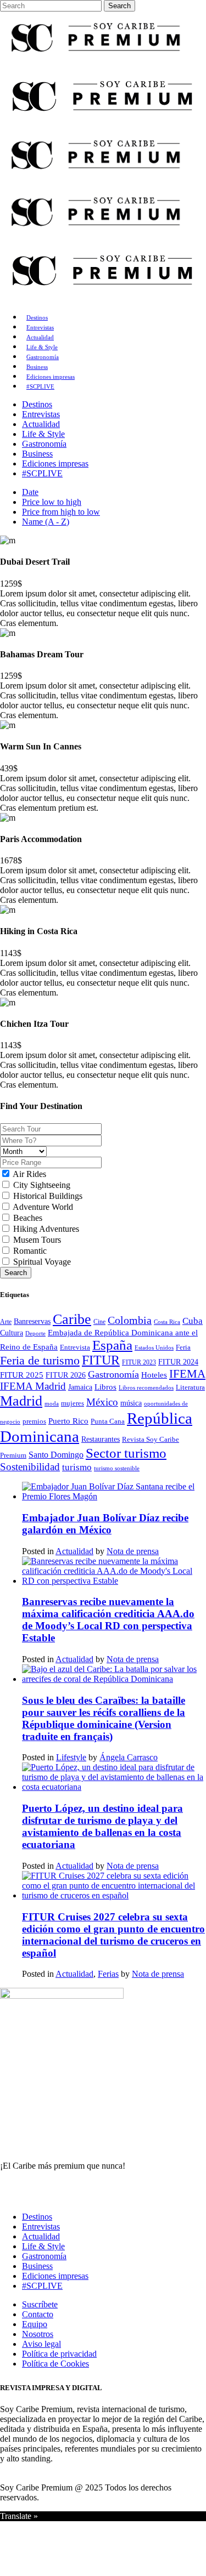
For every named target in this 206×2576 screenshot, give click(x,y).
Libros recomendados (146, 1387)
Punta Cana (108, 1421)
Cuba (193, 1321)
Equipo (35, 2324)
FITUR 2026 (66, 1375)
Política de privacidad (59, 2354)
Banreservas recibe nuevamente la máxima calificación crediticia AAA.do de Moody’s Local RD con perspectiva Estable (108, 1620)
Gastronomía (113, 1374)
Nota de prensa (133, 1551)
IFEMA (187, 1374)
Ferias (108, 1974)
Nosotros (38, 2334)
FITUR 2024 (178, 1362)
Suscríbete (40, 2304)
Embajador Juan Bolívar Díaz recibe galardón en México (105, 1524)
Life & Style (43, 2246)
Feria (183, 1347)
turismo (77, 1467)
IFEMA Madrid (33, 1386)
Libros (105, 1387)
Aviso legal (41, 2344)
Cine (99, 1322)
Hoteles (154, 1375)
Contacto (38, 2314)
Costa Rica (167, 1322)
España (112, 1345)
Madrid (21, 1401)
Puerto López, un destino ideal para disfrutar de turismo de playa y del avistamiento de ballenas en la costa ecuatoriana (102, 1826)
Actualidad (74, 1551)
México (102, 1402)
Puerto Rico (68, 1421)
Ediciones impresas (55, 2276)
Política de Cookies (55, 2364)
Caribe (72, 1319)
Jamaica (80, 1387)
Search (16, 1273)
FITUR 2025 (22, 1375)
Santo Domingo (56, 1455)
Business (37, 2266)
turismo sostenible (117, 1468)
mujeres (73, 1403)
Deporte (35, 1333)
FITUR (101, 1360)
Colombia (130, 1320)
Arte (6, 1322)
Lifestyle (71, 1757)
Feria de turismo (40, 1360)
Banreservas (32, 1321)
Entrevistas (41, 2227)
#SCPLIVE (42, 2286)
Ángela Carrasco (129, 1757)
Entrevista (75, 1347)
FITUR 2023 (139, 1362)
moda (52, 1403)
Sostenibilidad (30, 1467)
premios (34, 1421)
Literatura (190, 1387)
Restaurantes (101, 1439)
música (131, 1403)
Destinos (37, 2217)
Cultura (12, 1333)
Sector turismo (126, 1453)
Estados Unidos (154, 1347)
